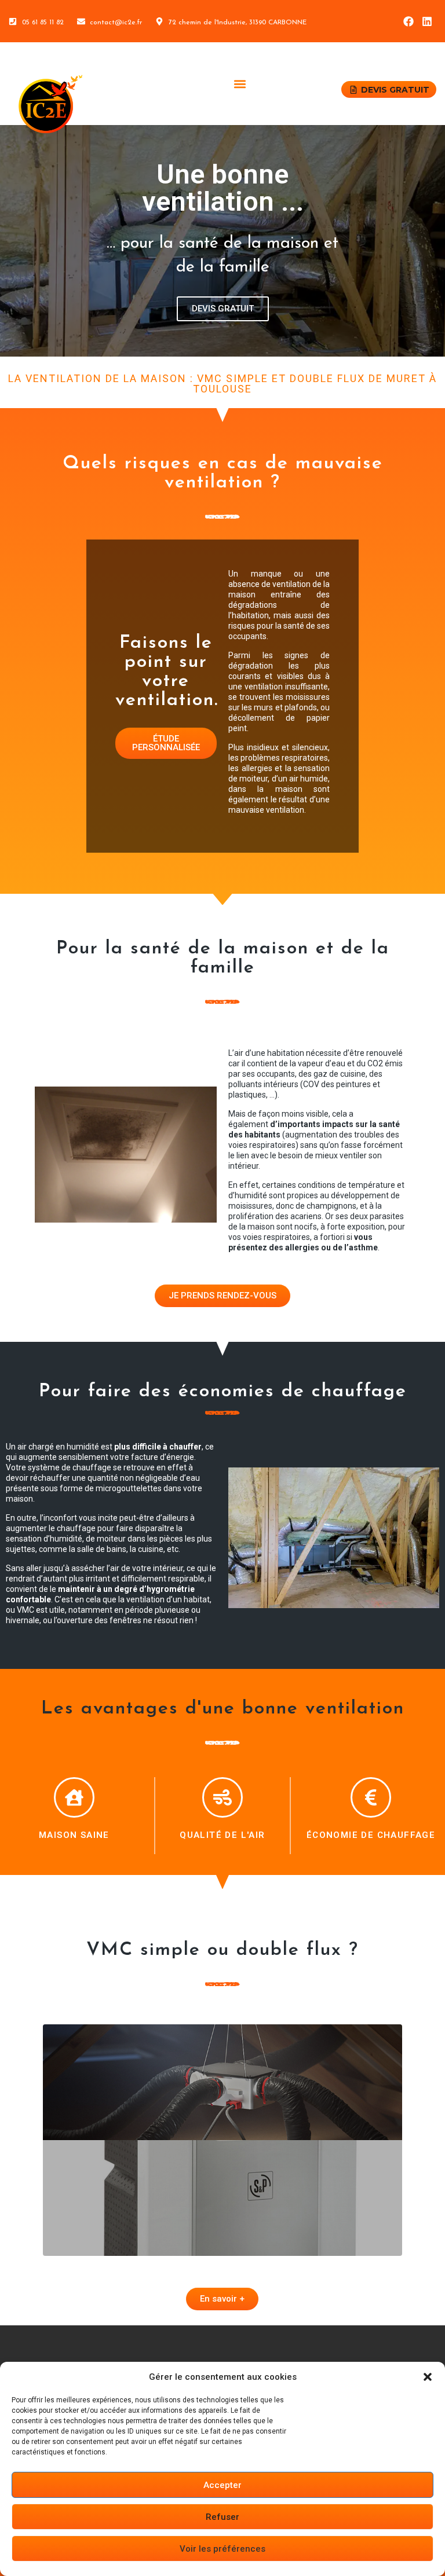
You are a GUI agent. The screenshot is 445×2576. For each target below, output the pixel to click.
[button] (428, 2377)
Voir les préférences (222, 2549)
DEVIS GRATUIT (223, 309)
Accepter (222, 2485)
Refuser (222, 2517)
